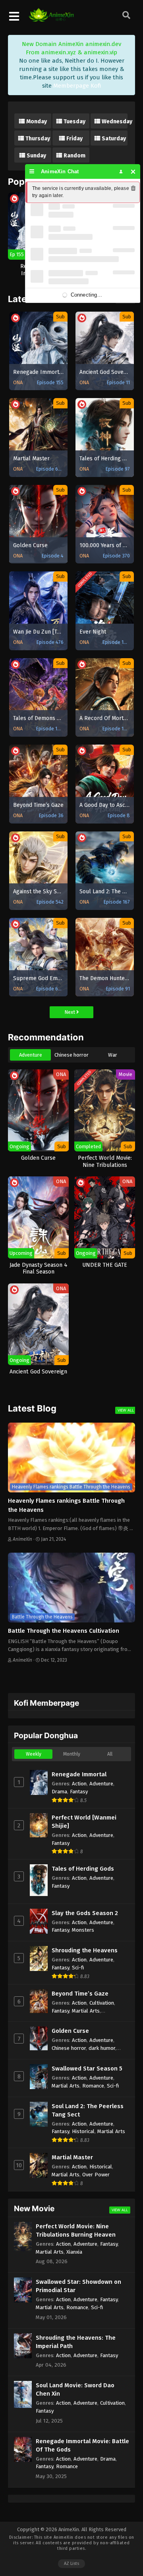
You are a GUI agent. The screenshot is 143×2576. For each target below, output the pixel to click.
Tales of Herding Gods (83, 1869)
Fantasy (79, 1792)
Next (70, 1012)
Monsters (83, 1930)
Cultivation (102, 2003)
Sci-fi (78, 1968)
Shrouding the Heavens (85, 1950)
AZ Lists (71, 2564)
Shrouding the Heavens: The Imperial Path (76, 2342)
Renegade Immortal (79, 1774)
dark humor (102, 2048)
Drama (59, 1792)
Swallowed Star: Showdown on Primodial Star (78, 2286)
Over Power (96, 2175)
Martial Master (72, 2157)
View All (126, 1410)
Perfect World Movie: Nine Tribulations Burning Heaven (76, 2230)
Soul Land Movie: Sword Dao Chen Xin (75, 2389)
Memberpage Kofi (77, 86)
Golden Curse (70, 2031)
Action (79, 1784)
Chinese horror (71, 1055)
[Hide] (133, 171)
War (113, 1055)
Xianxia (74, 2252)
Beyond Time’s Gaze (80, 1994)
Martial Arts (86, 2011)
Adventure (31, 1055)
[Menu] (32, 171)
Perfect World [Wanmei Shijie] (84, 1822)
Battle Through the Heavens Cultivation (64, 1631)
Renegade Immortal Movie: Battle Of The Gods (82, 2445)
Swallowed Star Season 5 (87, 2068)
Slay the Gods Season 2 (85, 1913)
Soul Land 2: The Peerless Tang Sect (88, 2110)
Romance (93, 2086)
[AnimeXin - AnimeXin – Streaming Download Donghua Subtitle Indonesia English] (51, 18)
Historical (83, 2131)
